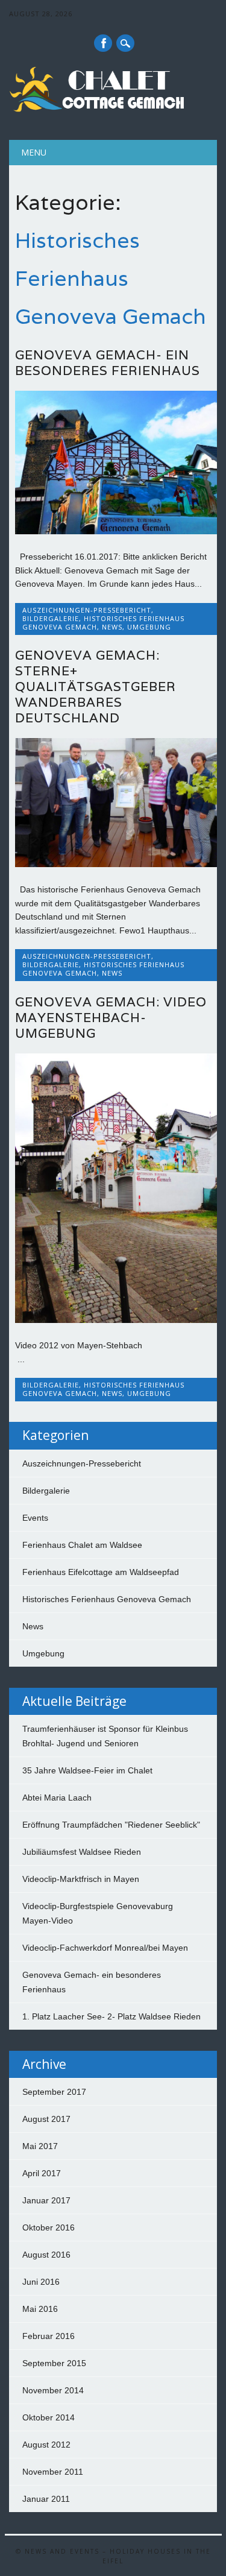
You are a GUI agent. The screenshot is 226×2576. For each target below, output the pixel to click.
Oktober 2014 (49, 2417)
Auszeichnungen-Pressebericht (87, 610)
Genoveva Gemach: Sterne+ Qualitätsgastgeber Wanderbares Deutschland (96, 687)
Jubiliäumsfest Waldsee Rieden (82, 1852)
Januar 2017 (46, 2200)
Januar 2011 (46, 2499)
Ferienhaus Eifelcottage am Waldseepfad (101, 1572)
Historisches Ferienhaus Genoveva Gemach (107, 1599)
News (112, 627)
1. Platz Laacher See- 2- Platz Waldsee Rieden (111, 2016)
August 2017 (46, 2119)
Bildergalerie (51, 618)
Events (35, 1518)
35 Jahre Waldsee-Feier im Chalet (87, 1770)
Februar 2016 (49, 2336)
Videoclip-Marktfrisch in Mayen (81, 1879)
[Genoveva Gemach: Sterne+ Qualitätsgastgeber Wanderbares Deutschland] (116, 864)
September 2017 (54, 2092)
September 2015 (54, 2363)
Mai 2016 (40, 2309)
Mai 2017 (40, 2146)
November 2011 (53, 2472)
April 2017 (42, 2173)
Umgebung (149, 627)
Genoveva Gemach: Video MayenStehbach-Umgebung (111, 1018)
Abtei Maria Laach (57, 1798)
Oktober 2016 (49, 2227)
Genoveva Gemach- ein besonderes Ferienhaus (108, 363)
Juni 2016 (41, 2282)
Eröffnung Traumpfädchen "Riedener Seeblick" (111, 1825)
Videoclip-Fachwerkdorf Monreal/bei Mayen (105, 1948)
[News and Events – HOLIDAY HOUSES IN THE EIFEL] (99, 109)
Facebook (103, 43)
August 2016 (46, 2255)
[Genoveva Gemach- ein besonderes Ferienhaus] (116, 531)
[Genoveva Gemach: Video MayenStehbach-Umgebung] (116, 1320)
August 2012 (46, 2445)
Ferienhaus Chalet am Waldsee (82, 1545)
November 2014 (53, 2390)
